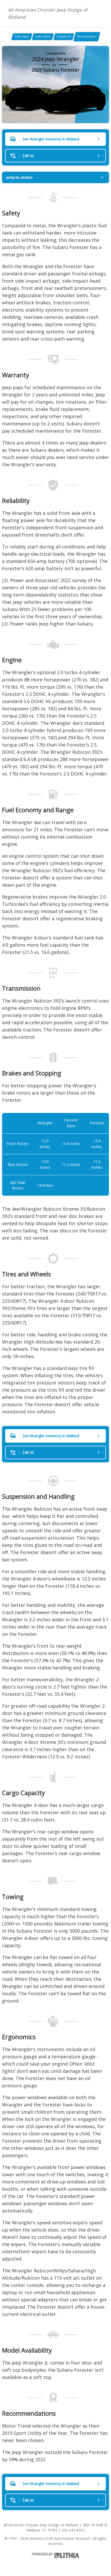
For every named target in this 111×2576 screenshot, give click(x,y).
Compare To (64, 36)
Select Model (43, 36)
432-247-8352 (73, 2530)
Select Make (22, 36)
